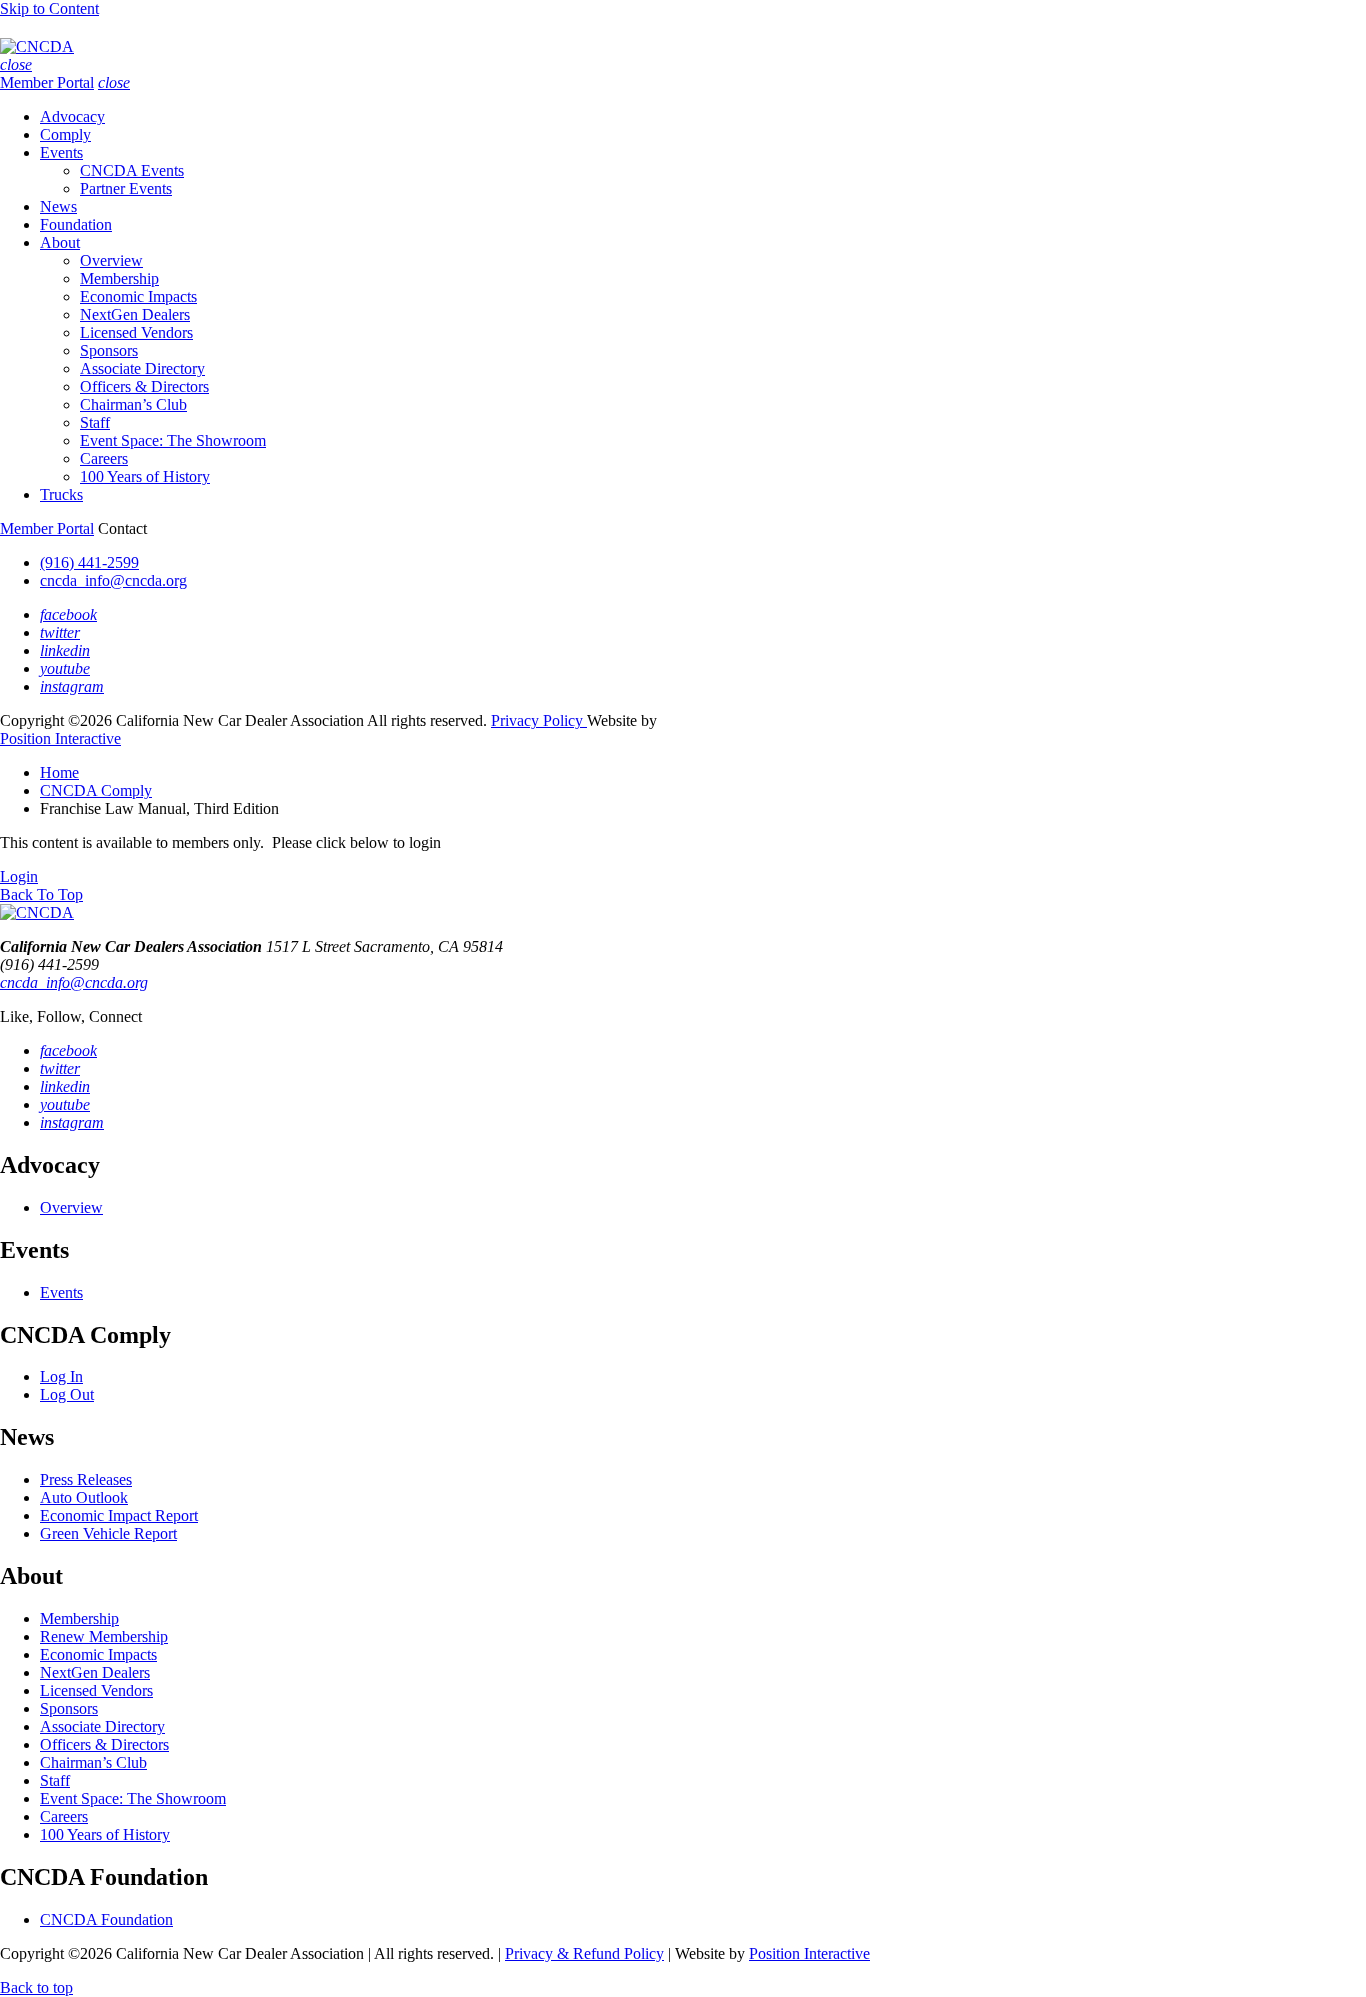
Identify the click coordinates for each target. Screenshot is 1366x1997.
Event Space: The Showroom (173, 440)
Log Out (67, 1394)
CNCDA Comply (96, 790)
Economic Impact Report (119, 1515)
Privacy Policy (539, 720)
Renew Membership (104, 1636)
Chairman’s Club (133, 404)
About (60, 242)
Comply (65, 134)
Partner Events (126, 188)
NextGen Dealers (135, 314)
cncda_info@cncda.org (113, 580)
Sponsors (109, 350)
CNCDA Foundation (106, 1919)
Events (61, 152)
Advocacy (72, 116)
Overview (111, 260)
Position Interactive (60, 738)
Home (59, 772)
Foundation (76, 224)
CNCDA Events (132, 170)
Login (19, 876)
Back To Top (41, 894)
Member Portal (47, 82)
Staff (95, 422)
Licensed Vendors (136, 332)
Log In (61, 1376)
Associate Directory (142, 368)
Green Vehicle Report (108, 1533)
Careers (104, 458)
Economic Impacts (138, 296)
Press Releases (86, 1479)
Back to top (36, 1987)
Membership (119, 278)
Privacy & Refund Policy (584, 1953)
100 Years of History (145, 476)
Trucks (61, 494)
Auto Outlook (84, 1497)
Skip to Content (49, 8)
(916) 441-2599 (89, 562)
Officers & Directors (144, 386)
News (58, 206)
